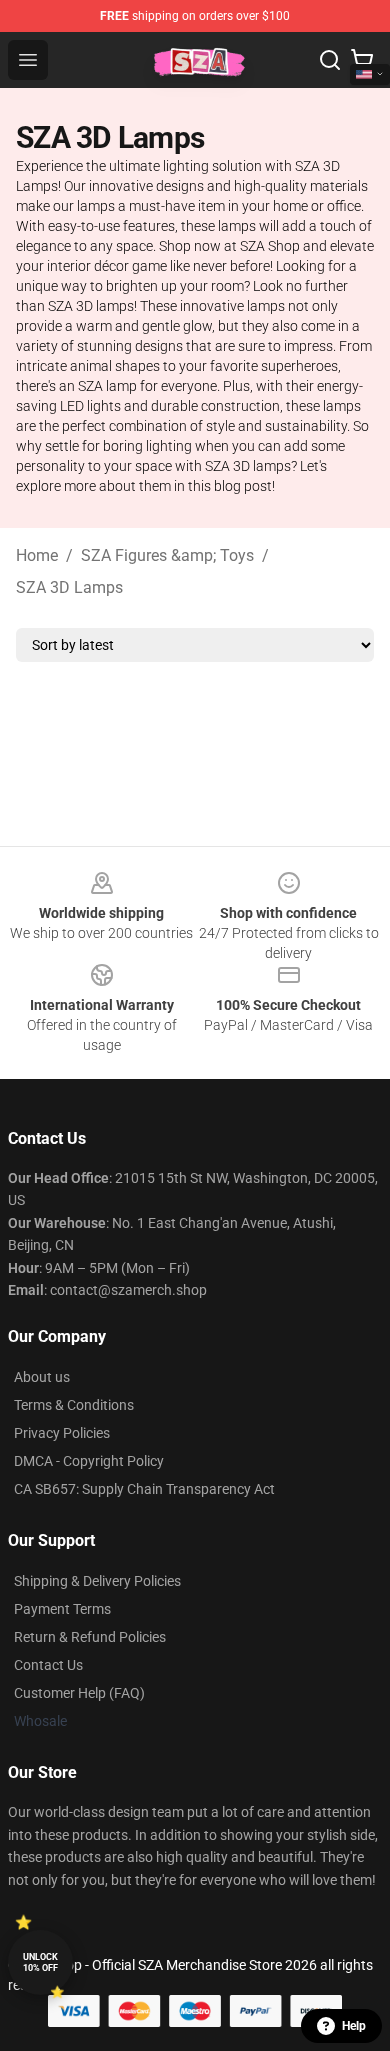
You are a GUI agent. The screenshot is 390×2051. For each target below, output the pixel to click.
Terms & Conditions (74, 1405)
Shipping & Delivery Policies (97, 1581)
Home (37, 555)
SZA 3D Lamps (69, 587)
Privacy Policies (62, 1433)
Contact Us (48, 1665)
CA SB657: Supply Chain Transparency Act (144, 1489)
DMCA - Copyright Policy (89, 1461)
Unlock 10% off (40, 1962)
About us (42, 1377)
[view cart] (362, 60)
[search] (330, 60)
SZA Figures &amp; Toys (167, 555)
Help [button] (354, 2026)
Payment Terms (62, 1609)
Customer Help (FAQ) (79, 1693)
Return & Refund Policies (90, 1637)
